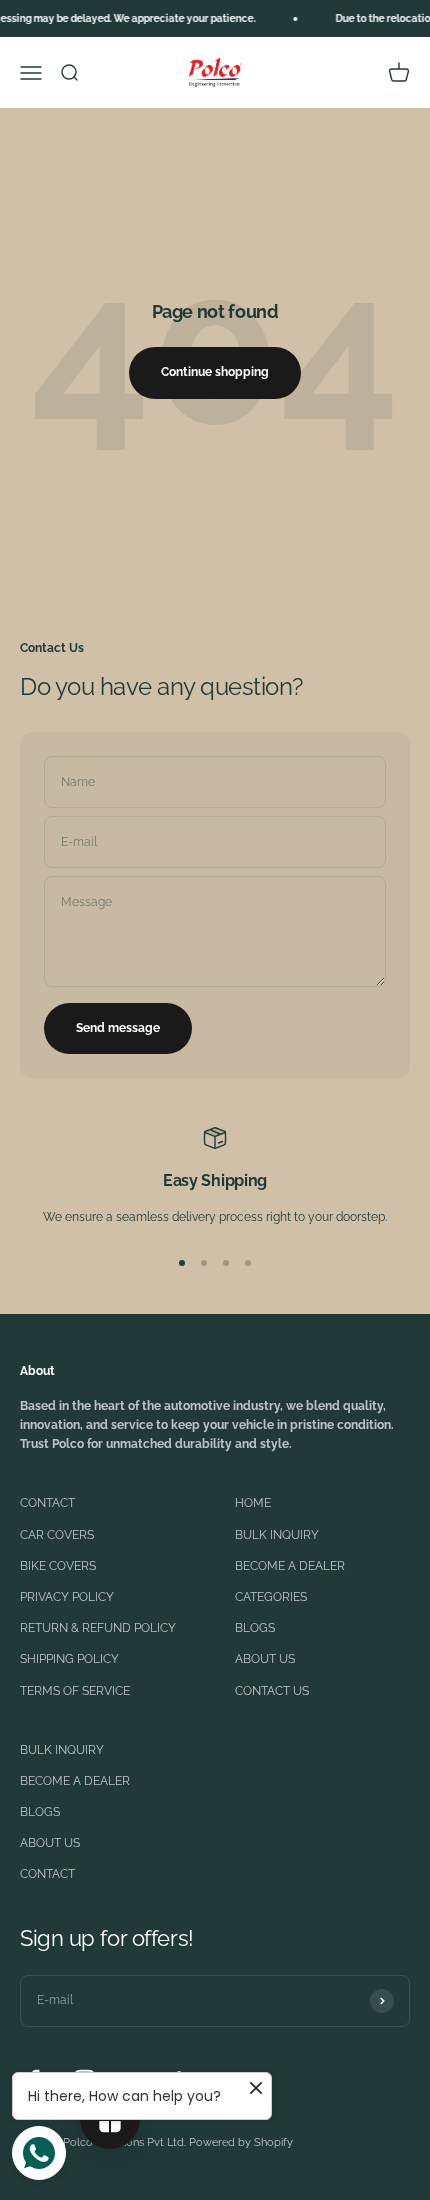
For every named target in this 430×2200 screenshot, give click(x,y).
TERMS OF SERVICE (75, 1691)
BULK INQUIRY (277, 1535)
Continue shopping (215, 372)
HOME (253, 1503)
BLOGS (255, 1628)
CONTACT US (272, 1691)
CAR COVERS (57, 1535)
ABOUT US (265, 1659)
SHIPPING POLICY (69, 1659)
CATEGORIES (271, 1597)
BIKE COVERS (58, 1566)
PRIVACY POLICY (67, 1597)
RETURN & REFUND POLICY (98, 1628)
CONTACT (47, 1503)
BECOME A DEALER (290, 1566)
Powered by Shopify (241, 2142)
